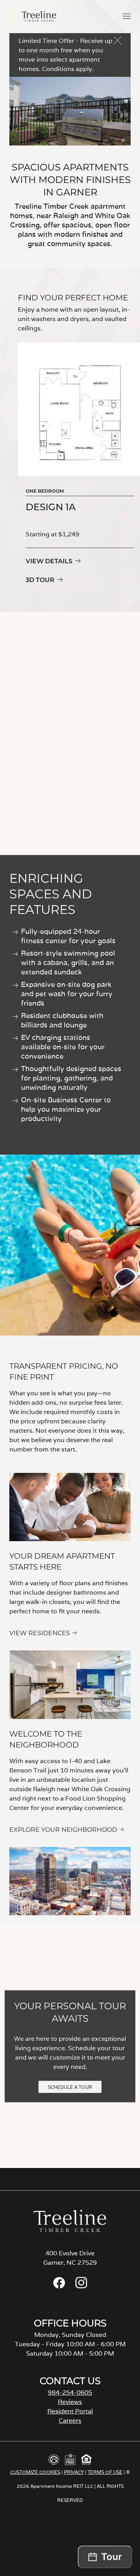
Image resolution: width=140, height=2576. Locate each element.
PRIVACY (74, 2472)
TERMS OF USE (105, 2472)
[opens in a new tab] (59, 2286)
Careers (70, 2421)
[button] (127, 16)
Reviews (70, 2402)
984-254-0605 (70, 2392)
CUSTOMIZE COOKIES (35, 2472)
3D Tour (40, 580)
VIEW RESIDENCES (40, 1633)
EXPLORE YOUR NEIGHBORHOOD (63, 1830)
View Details (49, 561)
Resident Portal (70, 2411)
